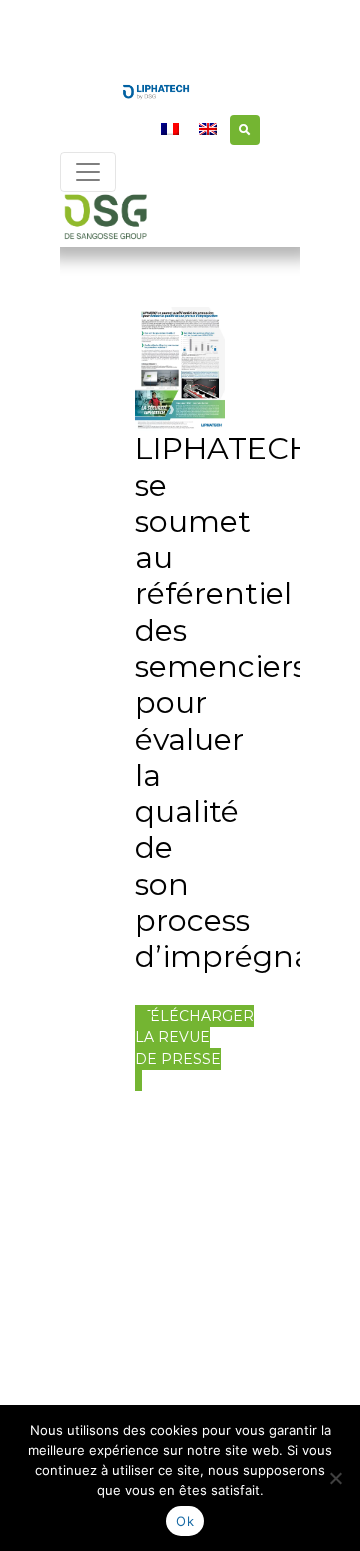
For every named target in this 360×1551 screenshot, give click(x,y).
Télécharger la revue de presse (194, 1037)
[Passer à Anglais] (208, 128)
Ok (185, 1521)
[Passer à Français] (170, 128)
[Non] (335, 1478)
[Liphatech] (156, 90)
